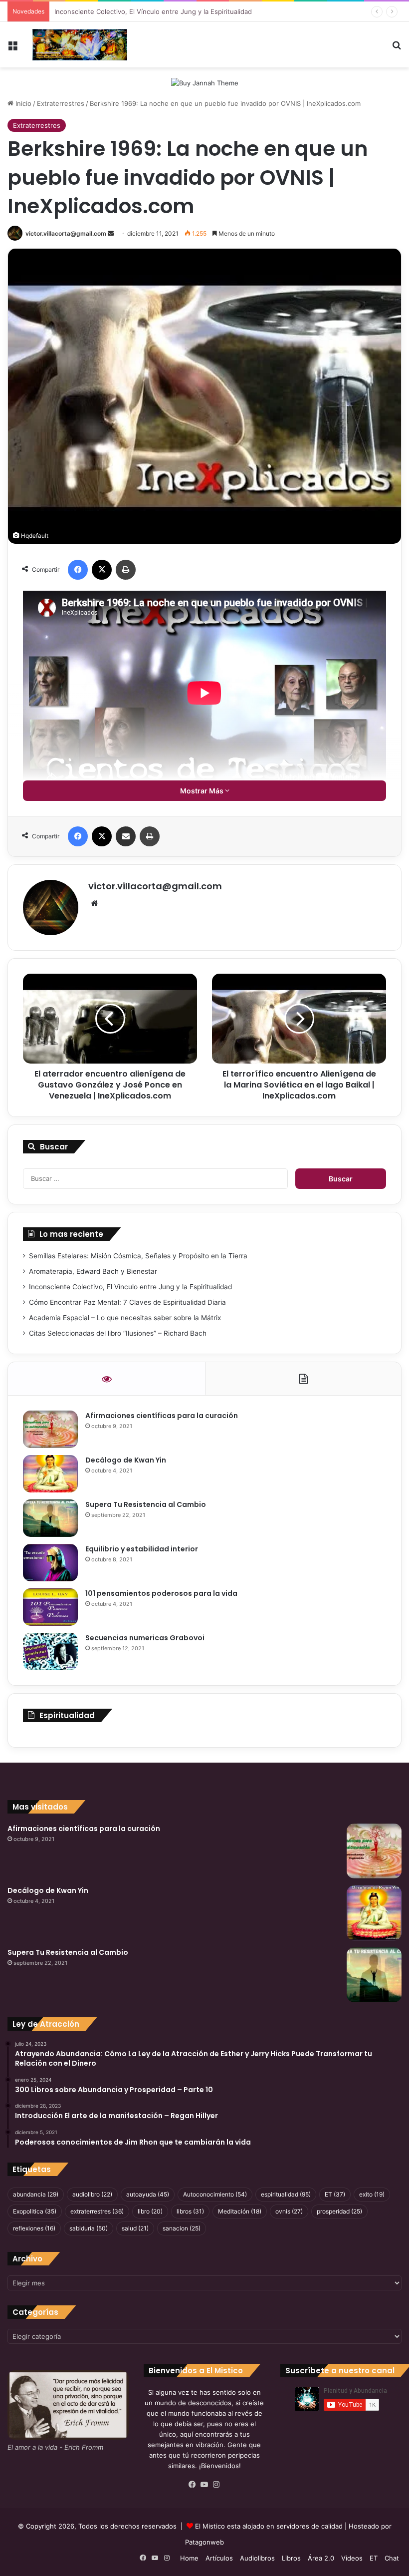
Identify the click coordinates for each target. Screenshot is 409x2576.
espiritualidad (286, 2194)
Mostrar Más (203, 791)
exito (372, 2194)
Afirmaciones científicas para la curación (162, 1416)
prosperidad (339, 2211)
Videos (352, 2558)
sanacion (182, 2228)
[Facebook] (78, 570)
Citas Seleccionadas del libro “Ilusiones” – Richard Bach (118, 1333)
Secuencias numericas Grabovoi (145, 1638)
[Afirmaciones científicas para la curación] (50, 1429)
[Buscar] (397, 49)
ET (335, 2194)
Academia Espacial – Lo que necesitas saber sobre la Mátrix (125, 1318)
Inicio (22, 103)
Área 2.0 (321, 2558)
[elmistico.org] (80, 45)
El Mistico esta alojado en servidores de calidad (269, 2526)
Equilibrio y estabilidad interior (142, 1549)
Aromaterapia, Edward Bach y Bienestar (93, 1271)
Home (189, 2558)
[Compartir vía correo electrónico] (126, 836)
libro (150, 2211)
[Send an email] (111, 233)
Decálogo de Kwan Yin (126, 1460)
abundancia (36, 2194)
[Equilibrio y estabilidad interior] (50, 1563)
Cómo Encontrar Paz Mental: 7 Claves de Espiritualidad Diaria (127, 1302)
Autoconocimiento (215, 2194)
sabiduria (89, 2228)
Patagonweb (204, 2542)
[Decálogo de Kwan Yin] (50, 1474)
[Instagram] (216, 2485)
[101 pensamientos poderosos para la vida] (50, 1607)
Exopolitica (35, 2211)
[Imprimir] (126, 570)
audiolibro (92, 2194)
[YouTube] (204, 2485)
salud (135, 2228)
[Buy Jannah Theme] (205, 82)
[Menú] (12, 49)
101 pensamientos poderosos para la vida (161, 1593)
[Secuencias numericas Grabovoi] (50, 1652)
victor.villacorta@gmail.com (66, 233)
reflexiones (34, 2228)
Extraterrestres (61, 103)
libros (190, 2211)
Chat (392, 2558)
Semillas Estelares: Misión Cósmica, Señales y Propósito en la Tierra (138, 1256)
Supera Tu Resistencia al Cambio (146, 1504)
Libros (291, 2558)
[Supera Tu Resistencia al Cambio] (50, 1518)
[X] (102, 570)
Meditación (240, 2211)
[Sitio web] (94, 903)
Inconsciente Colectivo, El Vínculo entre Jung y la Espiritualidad (153, 11)
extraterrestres (97, 2211)
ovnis (289, 2211)
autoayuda (148, 2194)
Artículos (219, 2558)
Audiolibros (257, 2558)
